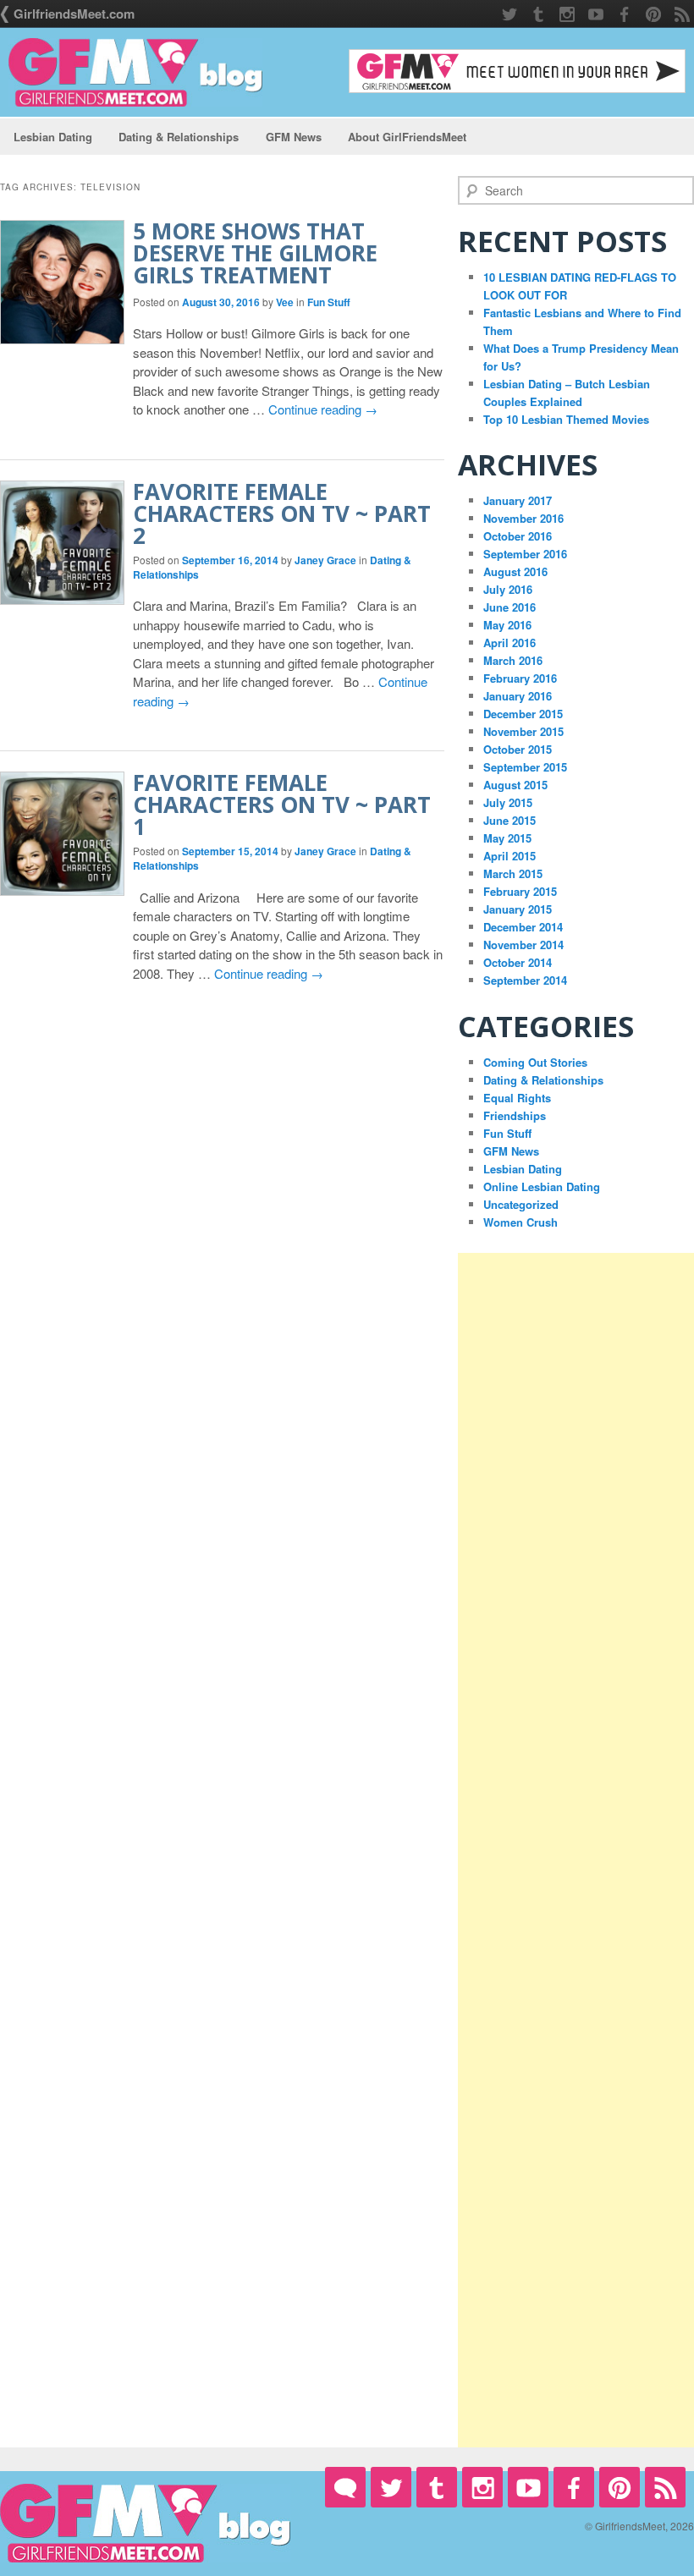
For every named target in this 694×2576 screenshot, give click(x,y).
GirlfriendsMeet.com (74, 14)
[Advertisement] (576, 1850)
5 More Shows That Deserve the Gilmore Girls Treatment (255, 253)
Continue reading (323, 409)
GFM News (294, 137)
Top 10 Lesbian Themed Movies (566, 419)
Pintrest (653, 14)
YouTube (596, 14)
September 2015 (525, 767)
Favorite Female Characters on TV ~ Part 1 (282, 805)
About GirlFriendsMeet (407, 137)
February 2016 (520, 678)
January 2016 (518, 696)
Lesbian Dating (53, 137)
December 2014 (523, 927)
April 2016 (509, 643)
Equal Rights (517, 1098)
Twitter (509, 14)
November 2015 (523, 731)
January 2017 (518, 500)
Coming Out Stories (535, 1062)
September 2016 (525, 554)
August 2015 (515, 785)
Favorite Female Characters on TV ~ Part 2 (282, 514)
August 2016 (515, 571)
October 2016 (518, 536)
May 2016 (507, 625)
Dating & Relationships (179, 137)
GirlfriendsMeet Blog (135, 72)
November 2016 (523, 518)
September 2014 (525, 980)
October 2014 (518, 962)
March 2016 (513, 660)
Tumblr (538, 14)
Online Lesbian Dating (542, 1186)
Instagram (567, 14)
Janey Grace (325, 560)
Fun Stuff (329, 302)
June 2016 (509, 607)
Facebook (625, 14)
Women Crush (520, 1222)
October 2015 (518, 749)
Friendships (515, 1115)
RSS (682, 14)
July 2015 (508, 802)
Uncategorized (521, 1204)
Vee (285, 302)
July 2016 (508, 589)
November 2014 (523, 945)
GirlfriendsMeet (345, 2487)
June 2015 (509, 820)
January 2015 (518, 909)
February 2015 (520, 891)
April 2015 (509, 856)
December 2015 (523, 714)
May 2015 (507, 838)
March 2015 (513, 873)
